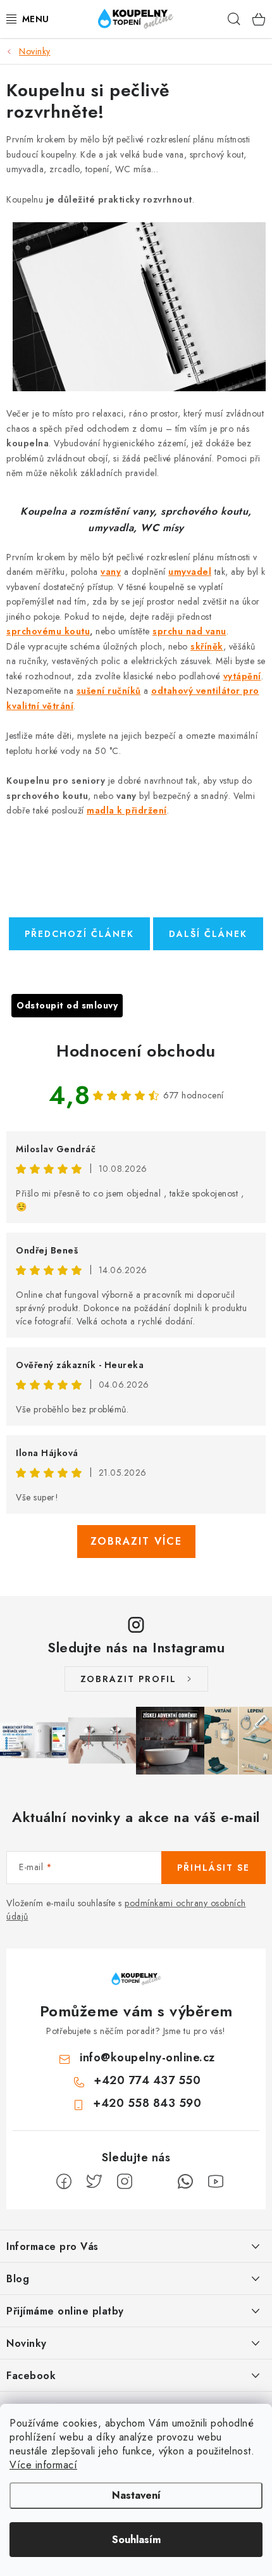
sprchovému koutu (48, 631)
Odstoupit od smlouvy (67, 1005)
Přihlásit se (213, 1868)
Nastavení (136, 2495)
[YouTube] (216, 2182)
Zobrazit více (136, 1541)
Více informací (43, 2465)
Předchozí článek (79, 934)
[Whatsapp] (185, 2182)
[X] (94, 2182)
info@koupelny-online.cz (147, 2058)
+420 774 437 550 (147, 2080)
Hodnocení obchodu (136, 1051)
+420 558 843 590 (147, 2103)
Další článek (208, 934)
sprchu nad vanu (189, 631)
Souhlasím (136, 2540)
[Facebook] (64, 2182)
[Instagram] (125, 2182)
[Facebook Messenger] (155, 2182)
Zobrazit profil (128, 1679)
